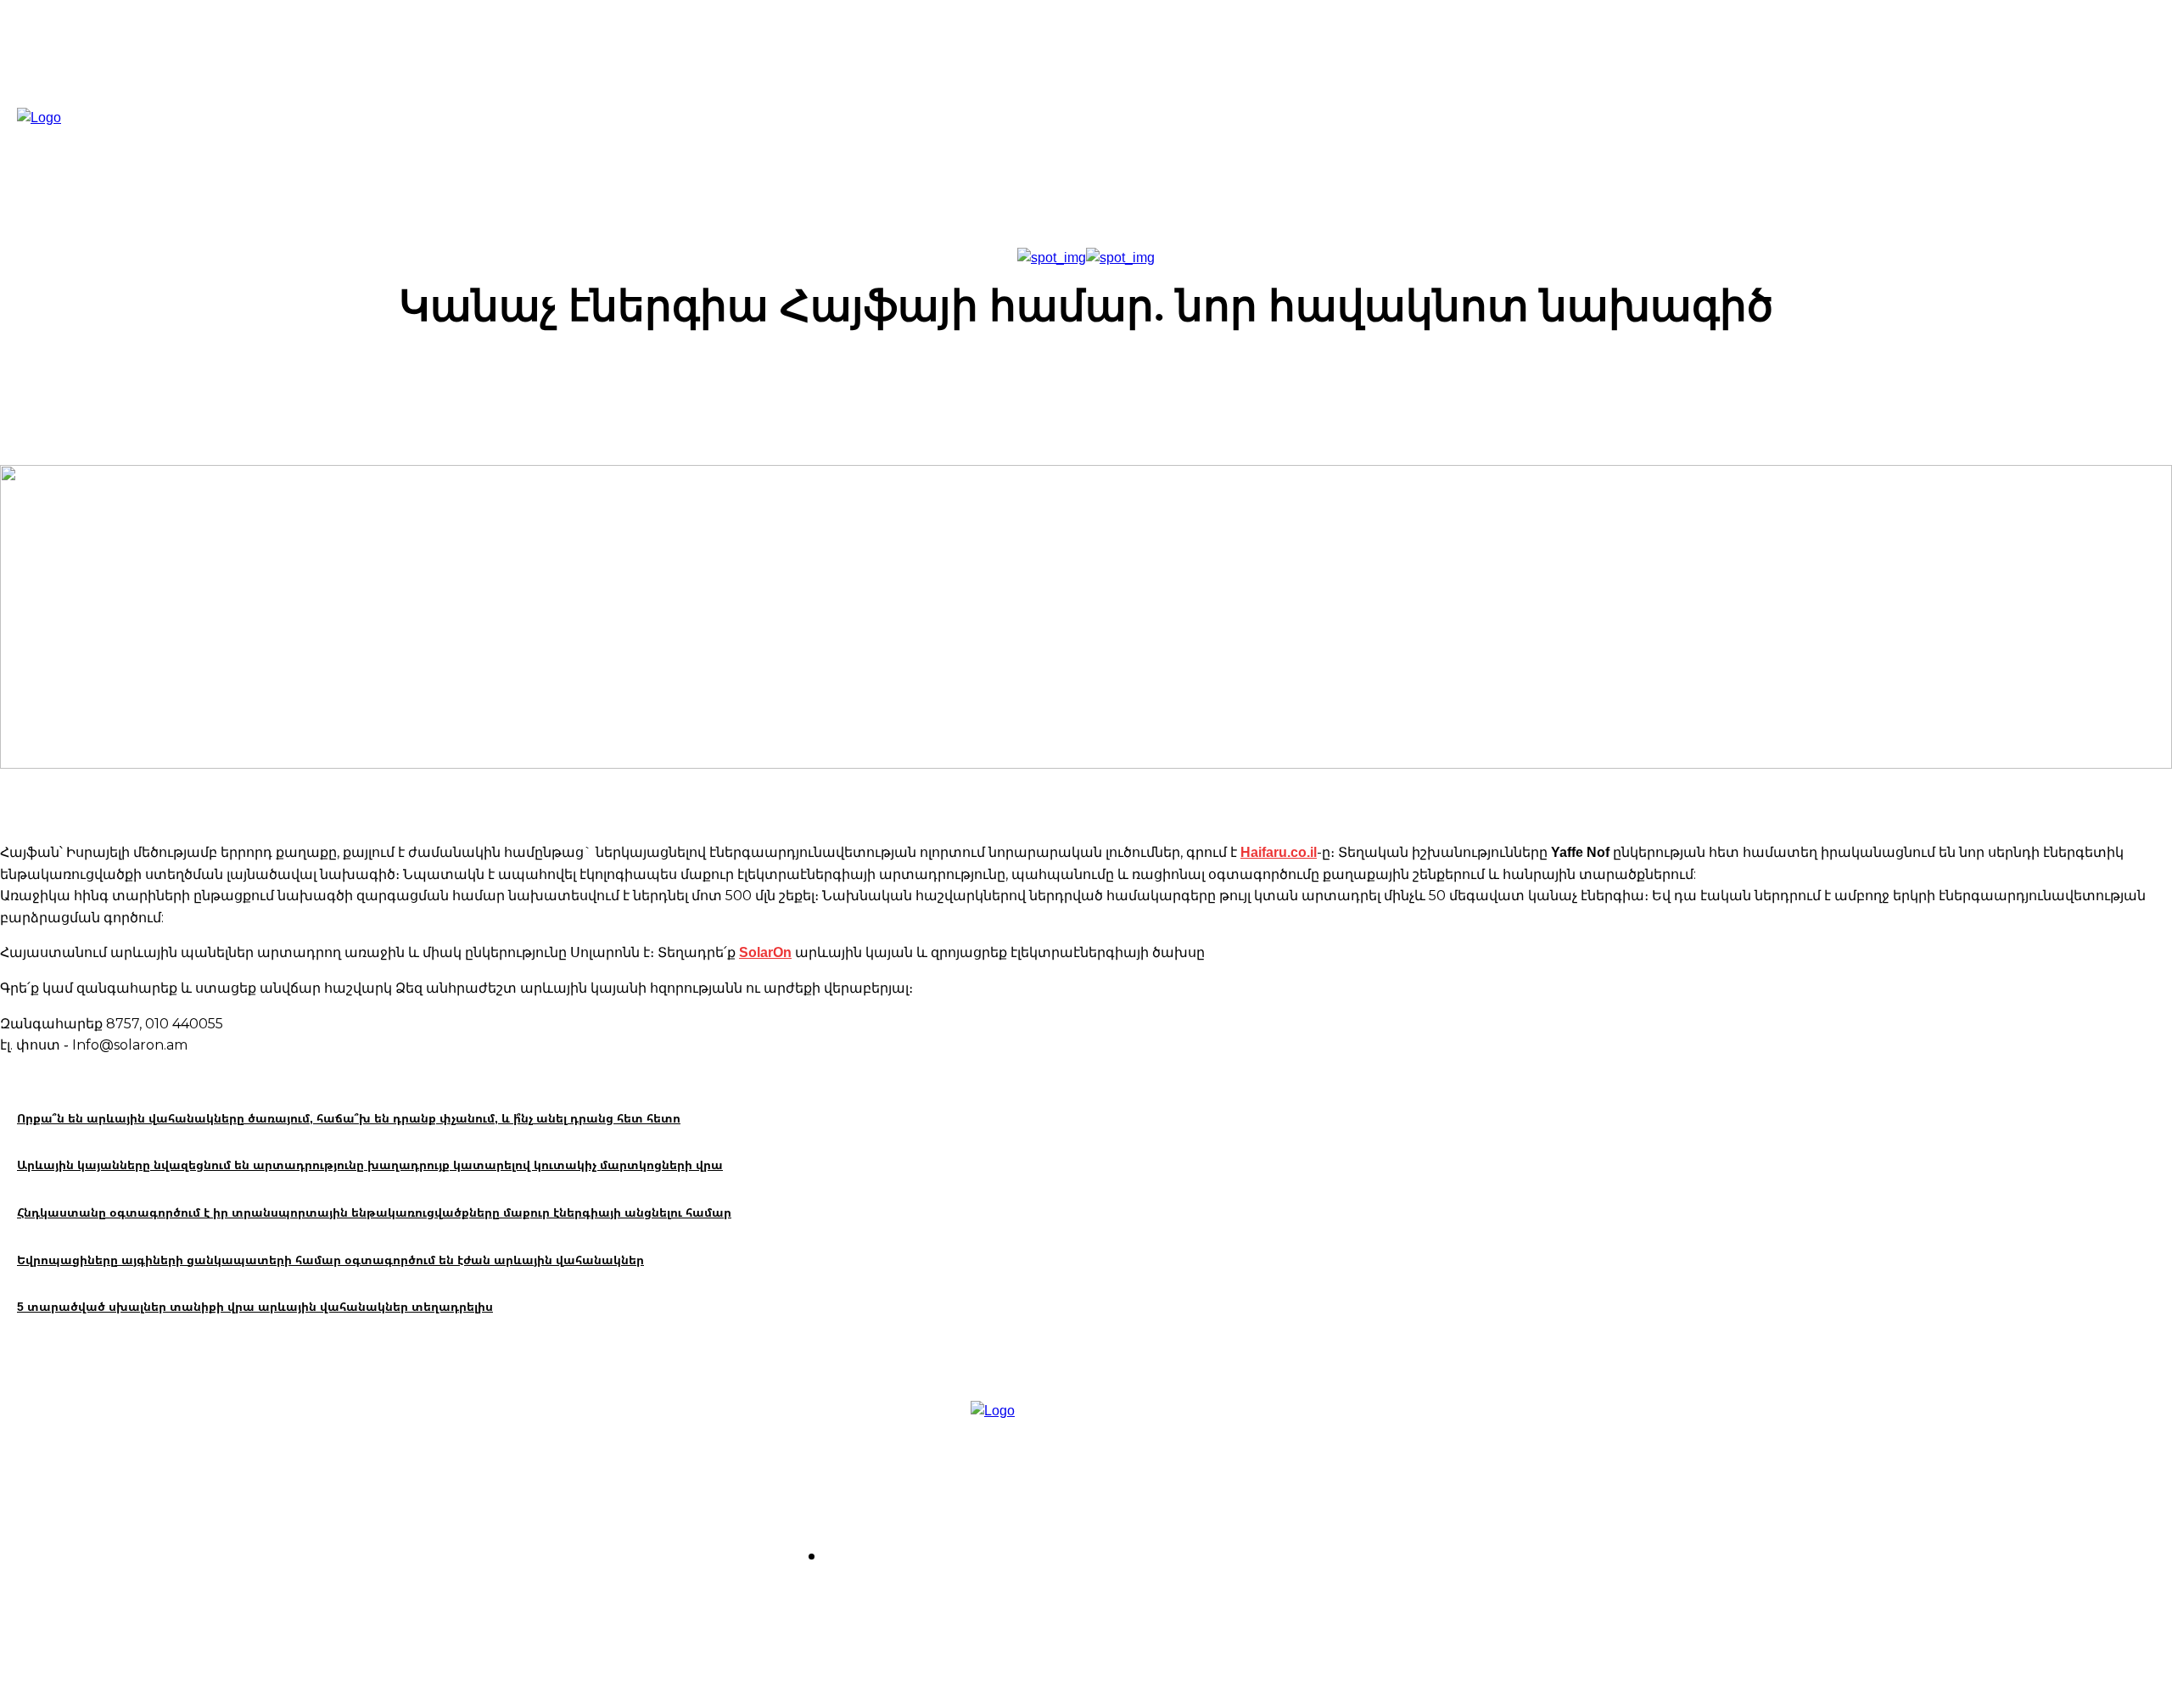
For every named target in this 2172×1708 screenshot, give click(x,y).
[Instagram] (1062, 1604)
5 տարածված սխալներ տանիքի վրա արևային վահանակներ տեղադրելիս (255, 1306)
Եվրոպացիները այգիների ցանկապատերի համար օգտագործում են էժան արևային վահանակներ (330, 1260)
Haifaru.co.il (1279, 852)
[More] (1373, 382)
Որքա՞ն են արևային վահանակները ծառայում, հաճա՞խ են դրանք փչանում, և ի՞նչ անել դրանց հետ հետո (349, 1118)
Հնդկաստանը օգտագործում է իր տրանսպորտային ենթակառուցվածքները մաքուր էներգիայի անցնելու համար (374, 1212)
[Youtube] (1159, 1604)
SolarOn (765, 952)
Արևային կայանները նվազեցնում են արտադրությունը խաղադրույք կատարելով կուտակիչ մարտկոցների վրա (370, 1165)
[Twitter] (1110, 1604)
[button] (1279, 146)
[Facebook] (1013, 1604)
